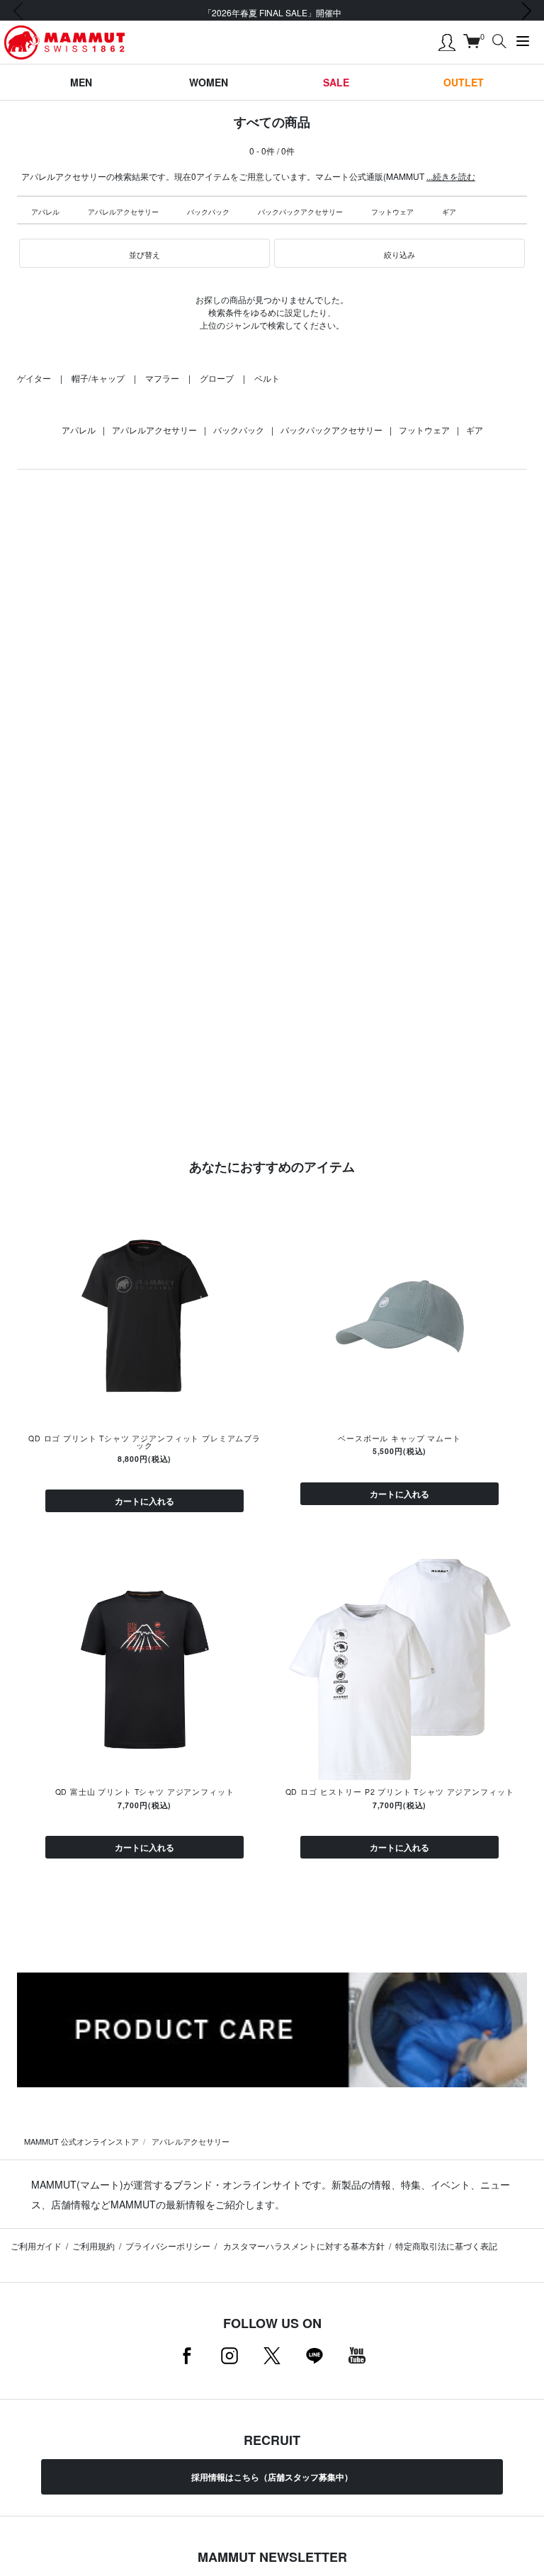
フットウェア (392, 212)
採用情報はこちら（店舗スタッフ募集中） (272, 2477)
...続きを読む (451, 176)
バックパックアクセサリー (300, 212)
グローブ (217, 378)
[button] (144, 254)
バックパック (208, 212)
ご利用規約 (93, 2246)
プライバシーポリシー (168, 2246)
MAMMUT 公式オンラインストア (81, 2141)
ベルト (267, 378)
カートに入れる (144, 1501)
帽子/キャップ (98, 378)
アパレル (45, 212)
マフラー (162, 378)
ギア (449, 212)
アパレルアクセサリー (123, 212)
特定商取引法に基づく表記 (446, 2246)
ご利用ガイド (36, 2246)
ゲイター (34, 378)
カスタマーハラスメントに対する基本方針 (303, 2246)
